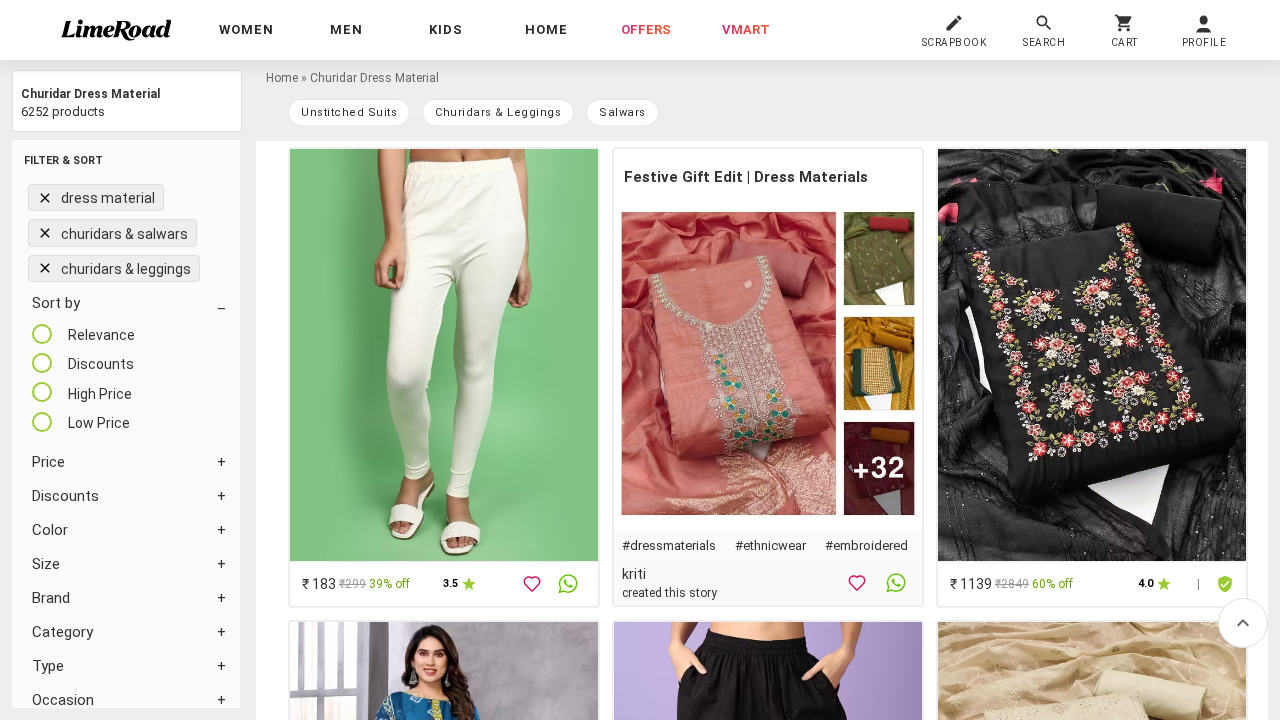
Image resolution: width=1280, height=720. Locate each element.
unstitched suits (349, 112)
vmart (746, 29)
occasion (63, 700)
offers (646, 29)
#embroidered (866, 545)
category (62, 632)
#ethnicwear (770, 545)
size (46, 564)
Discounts (65, 496)
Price (48, 462)
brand (51, 598)
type (48, 666)
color (50, 530)
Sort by (56, 303)
